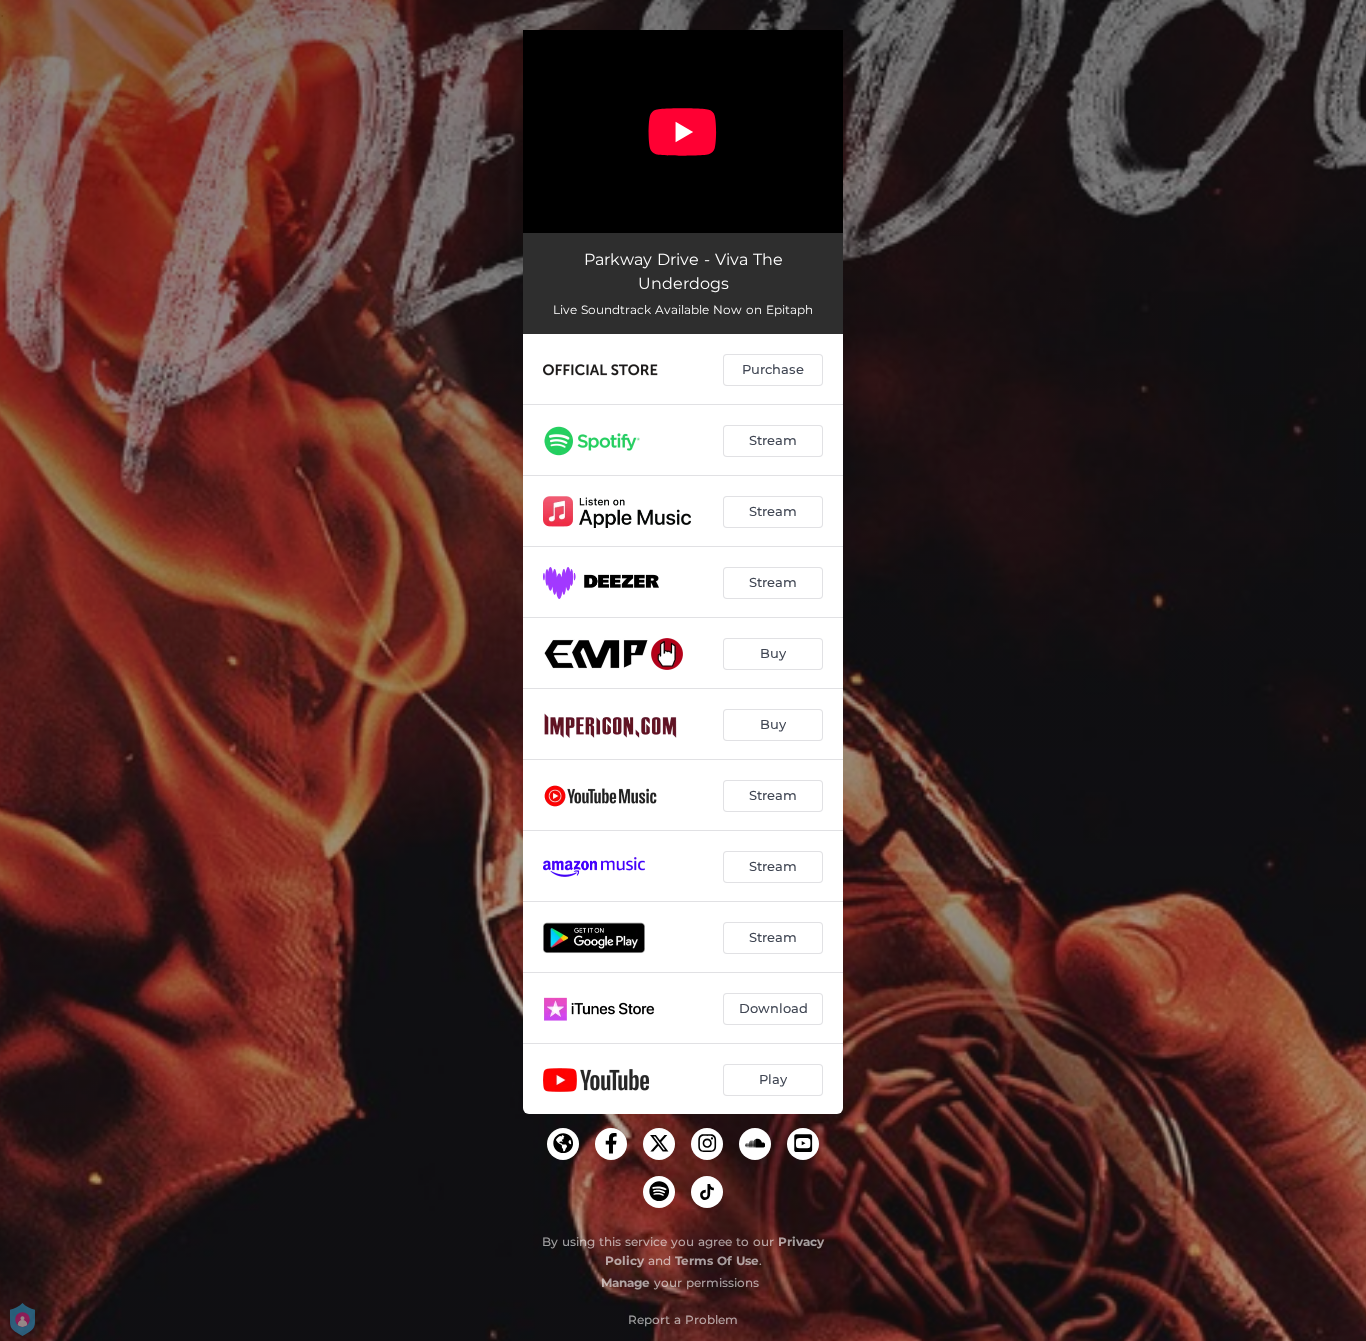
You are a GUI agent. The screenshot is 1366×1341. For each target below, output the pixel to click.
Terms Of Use (717, 1260)
